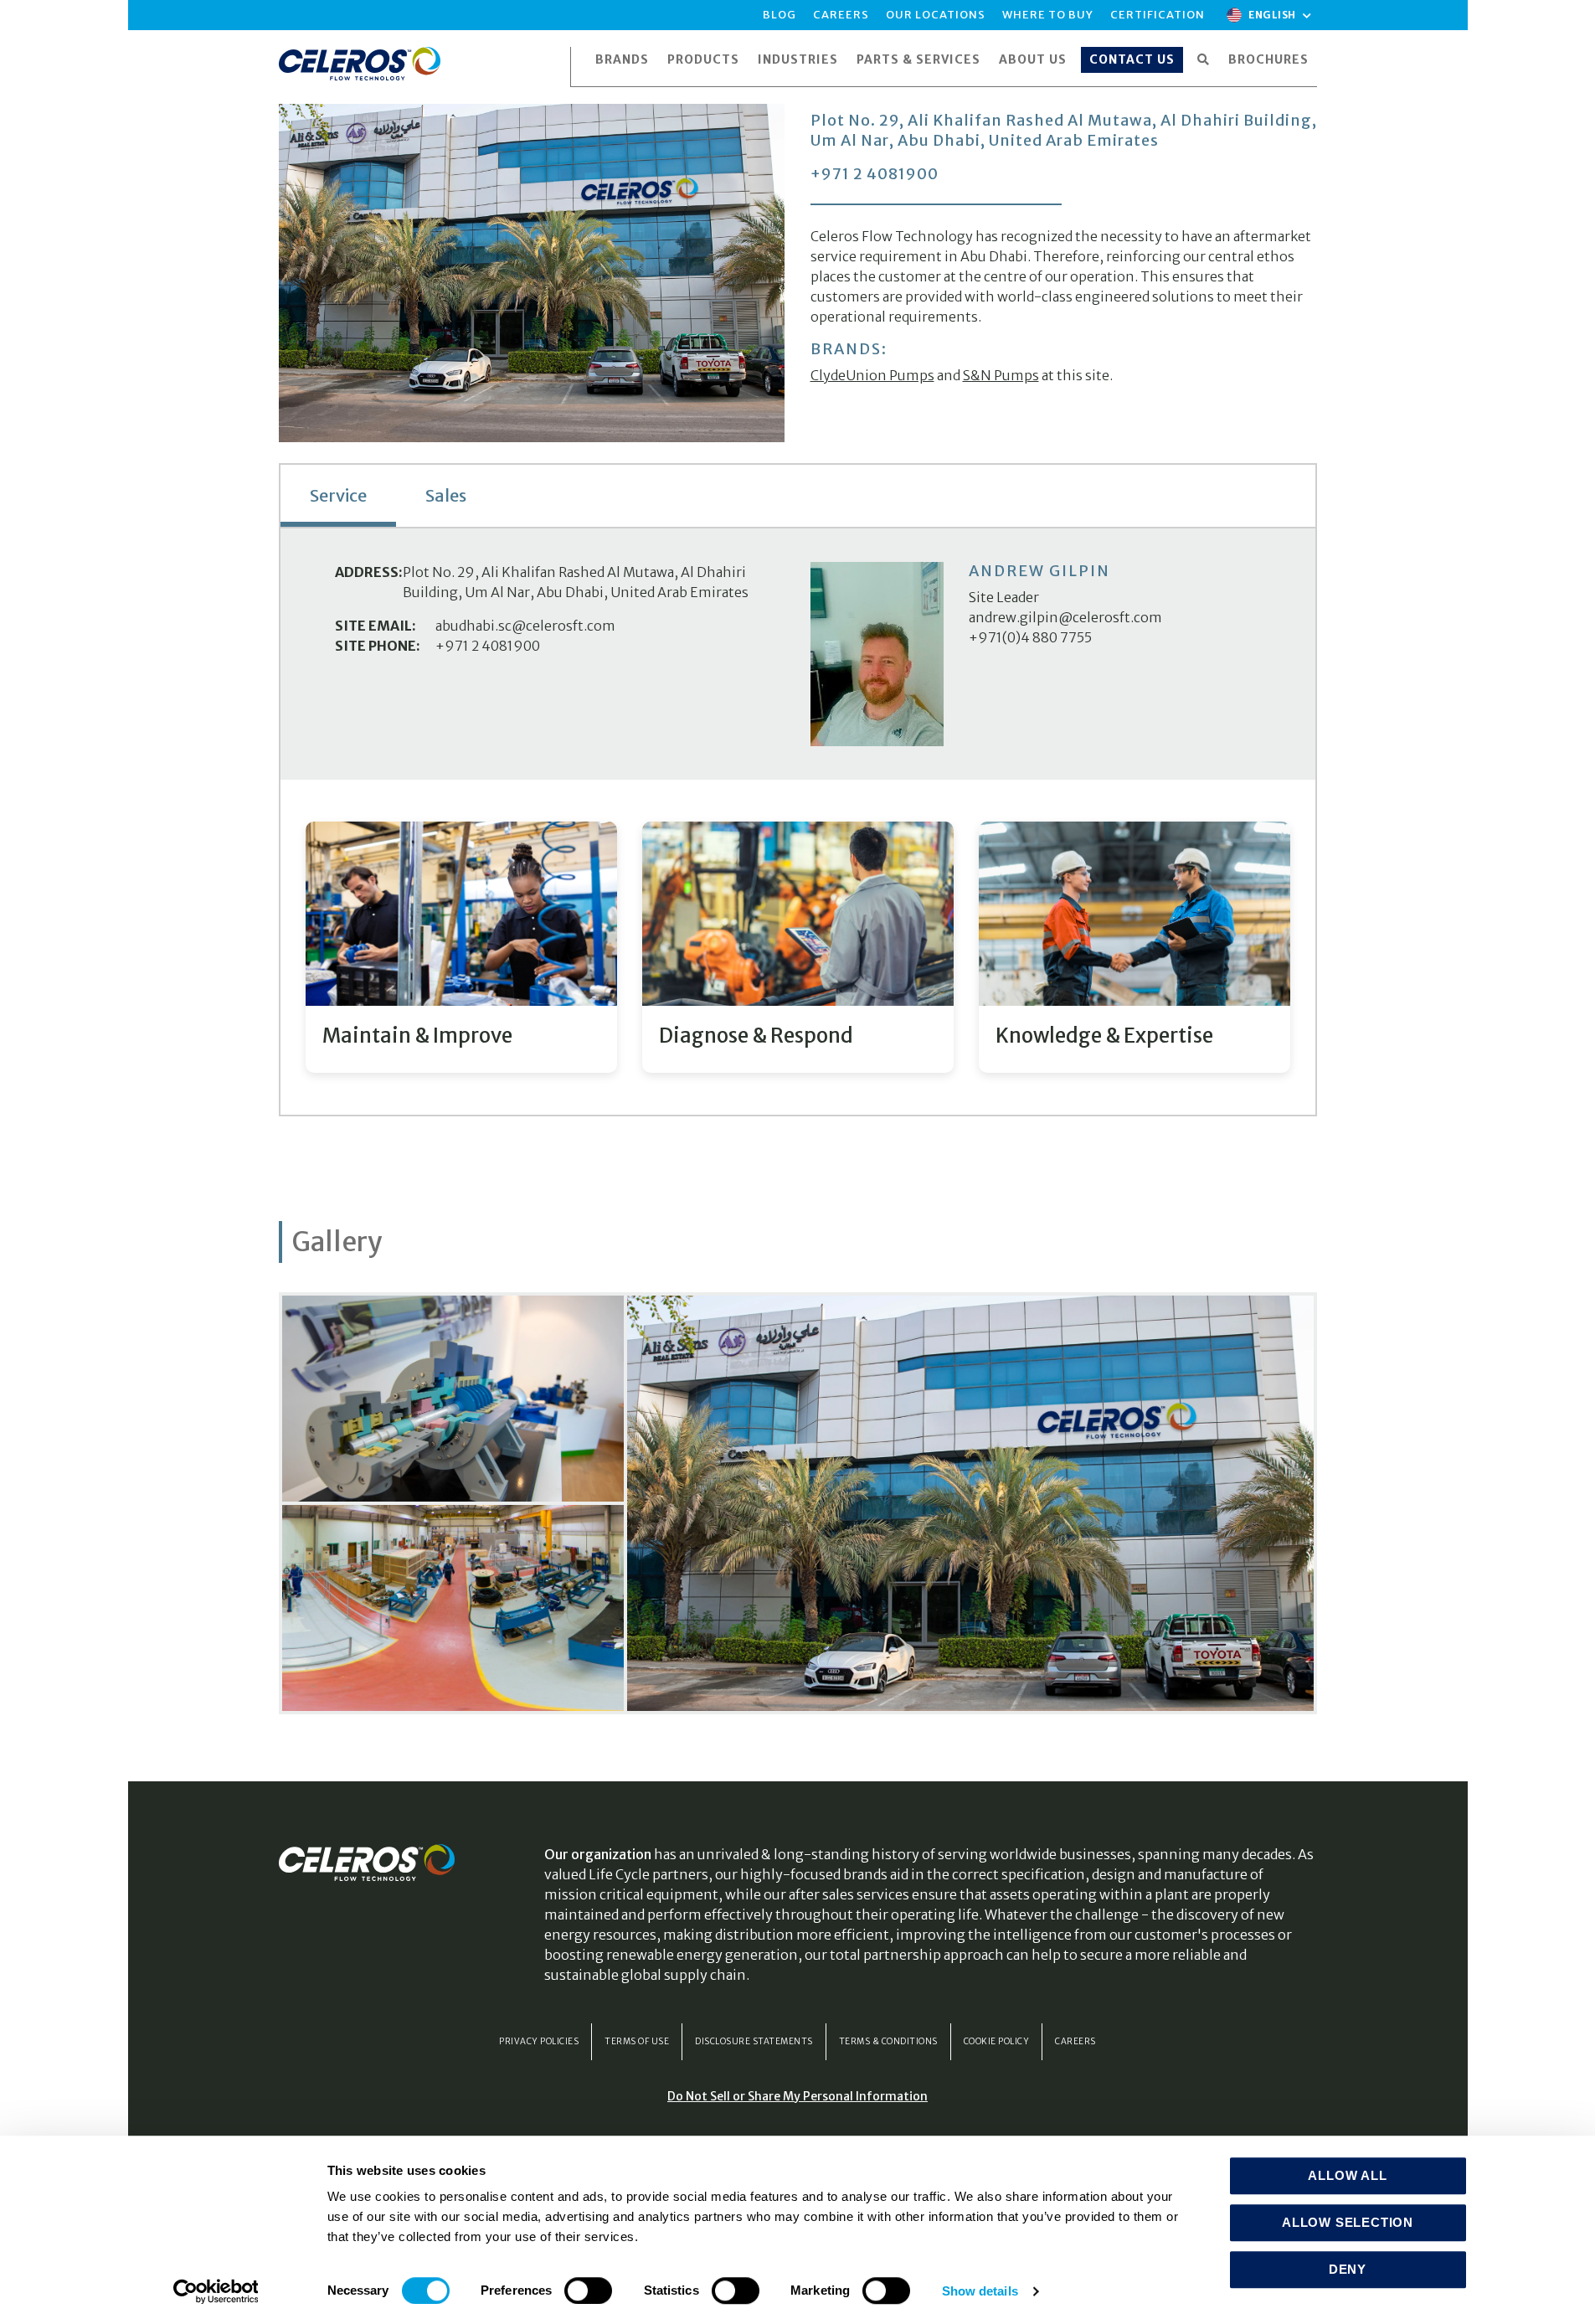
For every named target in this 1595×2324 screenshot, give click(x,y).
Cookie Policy (997, 2041)
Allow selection (1348, 2222)
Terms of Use (637, 2041)
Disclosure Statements (754, 2041)
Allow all (1347, 2175)
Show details (980, 2291)
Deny (1348, 2269)
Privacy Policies (539, 2041)
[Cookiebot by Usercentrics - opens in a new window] (216, 2291)
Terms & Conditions (888, 2041)
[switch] (588, 2291)
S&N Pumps (1001, 375)
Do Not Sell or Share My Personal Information (797, 2096)
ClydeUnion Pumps (872, 375)
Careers (1075, 2041)
